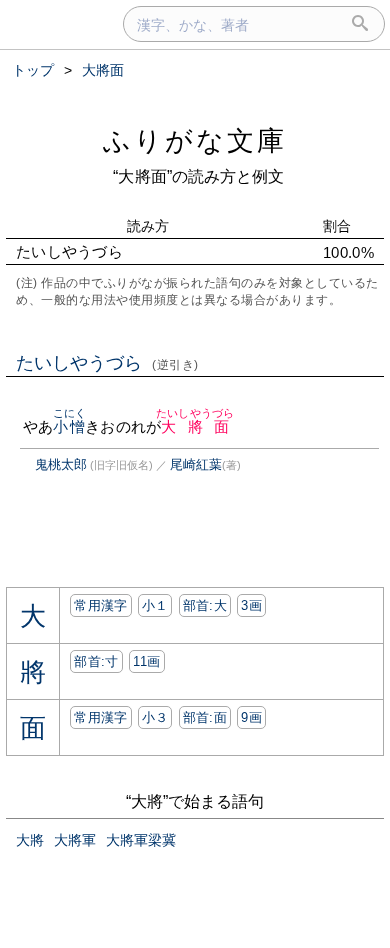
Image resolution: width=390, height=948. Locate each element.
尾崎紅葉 (196, 464)
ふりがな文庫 (195, 140)
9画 (251, 717)
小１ (155, 605)
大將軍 (75, 840)
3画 (251, 605)
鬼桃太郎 (61, 464)
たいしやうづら (107, 363)
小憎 (69, 426)
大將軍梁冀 (141, 840)
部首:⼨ (96, 661)
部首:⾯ (205, 717)
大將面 (195, 426)
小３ (155, 717)
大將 (30, 840)
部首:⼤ (205, 605)
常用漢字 (100, 605)
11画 (147, 661)
